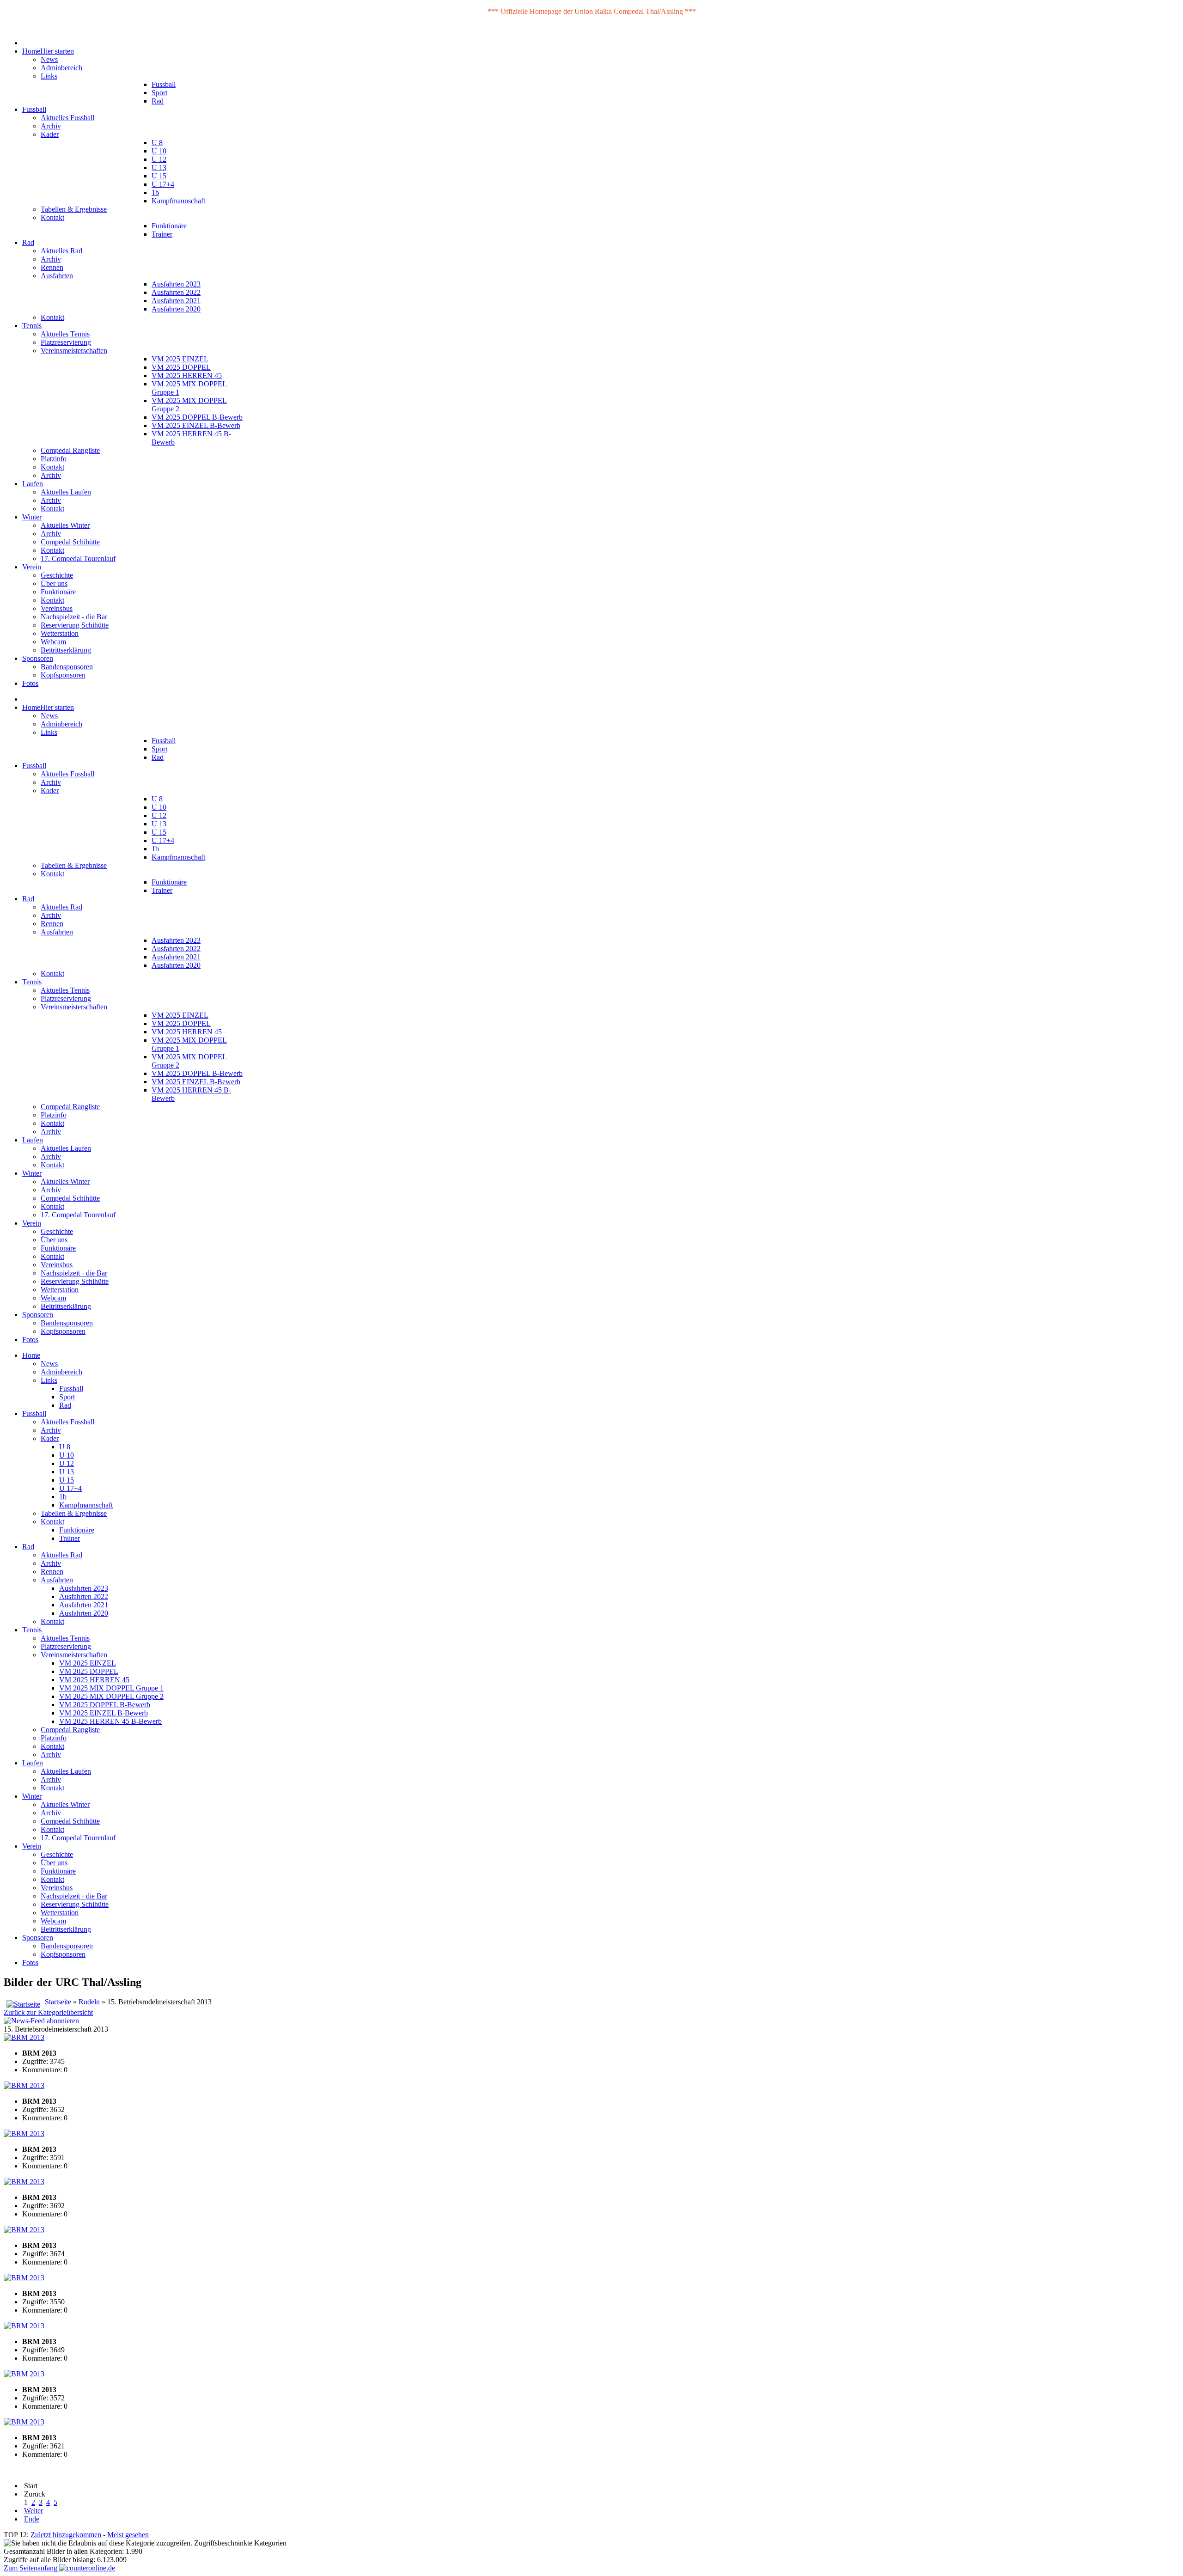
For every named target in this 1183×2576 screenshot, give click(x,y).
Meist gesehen (128, 2535)
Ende (32, 2519)
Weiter (34, 2511)
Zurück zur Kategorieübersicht (48, 2012)
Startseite (58, 2002)
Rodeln (89, 2002)
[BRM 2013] (24, 2037)
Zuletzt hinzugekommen (66, 2535)
